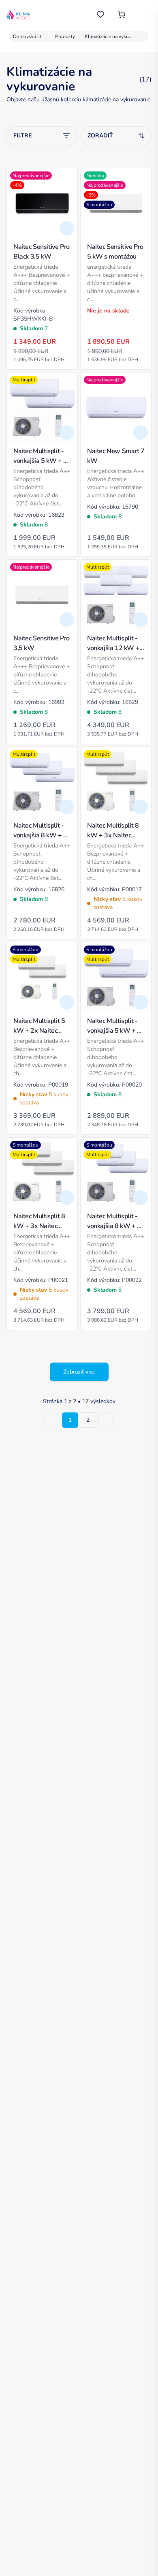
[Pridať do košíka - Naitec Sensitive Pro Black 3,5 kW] (67, 228)
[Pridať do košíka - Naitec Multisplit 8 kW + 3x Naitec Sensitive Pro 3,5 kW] (141, 807)
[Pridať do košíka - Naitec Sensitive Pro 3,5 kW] (67, 620)
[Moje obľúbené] (100, 15)
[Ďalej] (106, 1420)
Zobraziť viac (79, 1372)
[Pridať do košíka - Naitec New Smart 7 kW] (141, 432)
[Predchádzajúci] (52, 1420)
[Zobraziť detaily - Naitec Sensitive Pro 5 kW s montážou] (141, 228)
